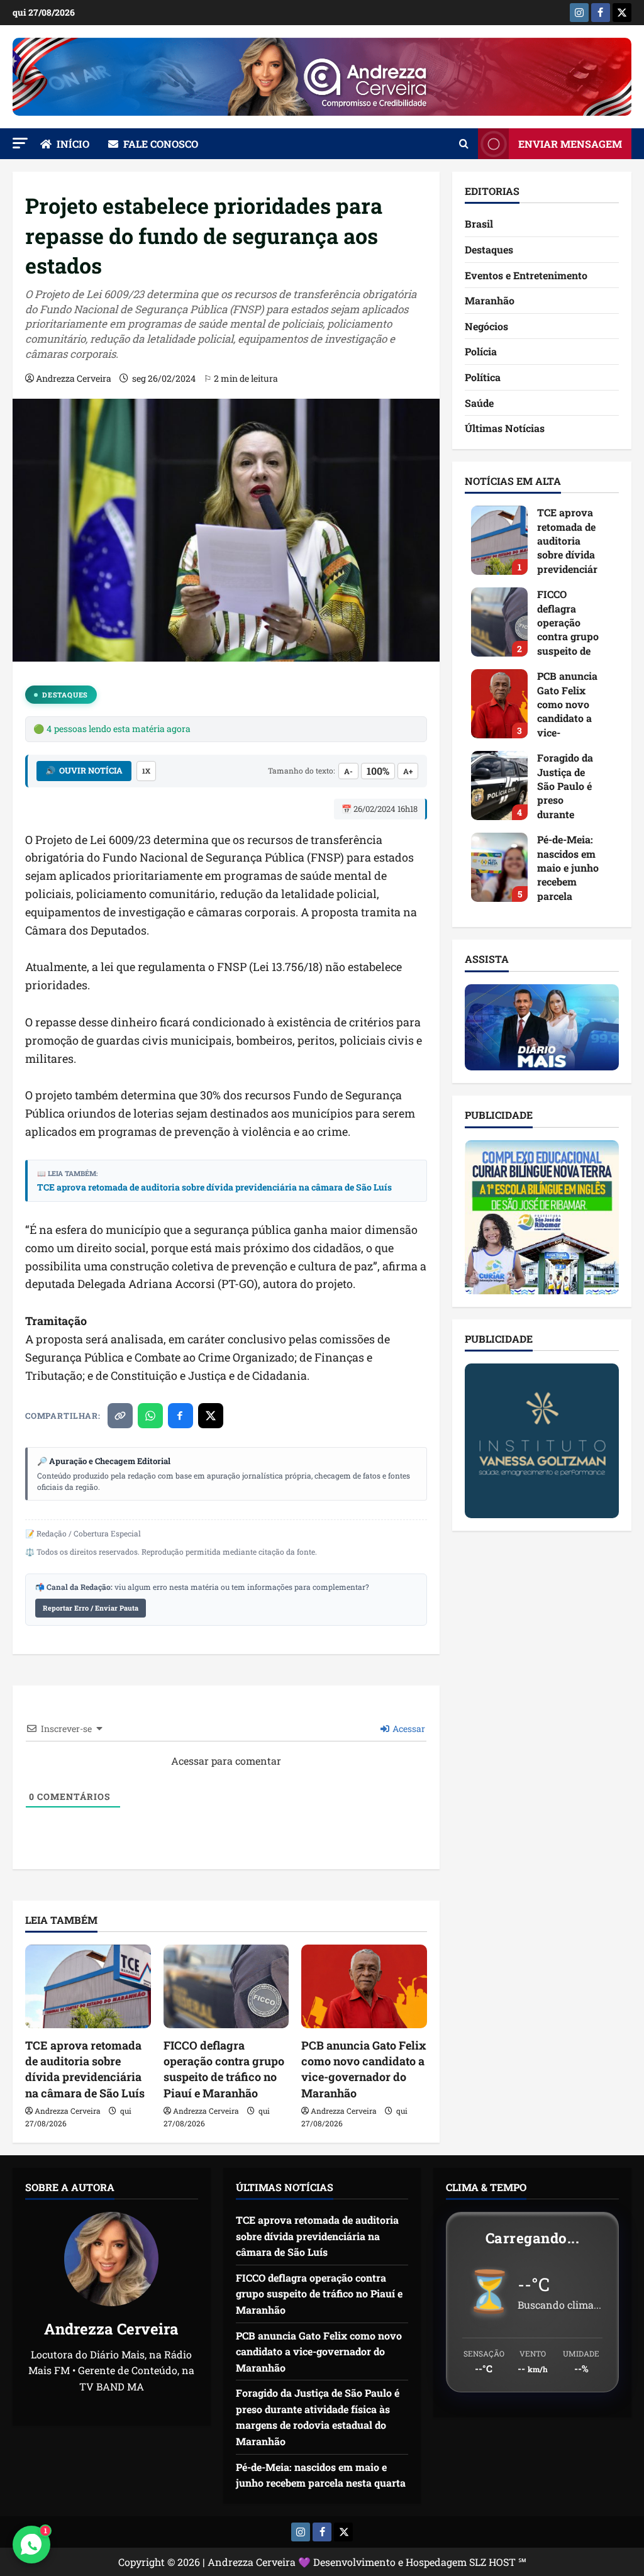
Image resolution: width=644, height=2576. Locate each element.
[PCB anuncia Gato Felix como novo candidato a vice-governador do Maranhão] (364, 1986)
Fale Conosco (161, 144)
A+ (408, 771)
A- (348, 771)
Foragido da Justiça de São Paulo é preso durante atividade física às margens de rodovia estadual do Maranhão (499, 786)
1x (146, 771)
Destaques (65, 695)
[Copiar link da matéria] (120, 1416)
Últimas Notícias (505, 428)
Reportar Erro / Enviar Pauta (91, 1608)
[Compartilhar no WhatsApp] (150, 1416)
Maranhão (490, 300)
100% (378, 771)
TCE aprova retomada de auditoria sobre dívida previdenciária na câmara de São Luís (214, 1187)
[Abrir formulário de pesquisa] (464, 144)
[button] (20, 143)
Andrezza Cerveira (74, 378)
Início (73, 144)
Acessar (408, 1729)
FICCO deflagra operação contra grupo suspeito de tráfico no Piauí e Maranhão (224, 2069)
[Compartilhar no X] (211, 1416)
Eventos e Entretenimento (526, 275)
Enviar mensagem (570, 144)
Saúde (479, 403)
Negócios (486, 326)
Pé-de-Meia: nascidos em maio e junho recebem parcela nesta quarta (499, 867)
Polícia (481, 351)
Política (483, 377)
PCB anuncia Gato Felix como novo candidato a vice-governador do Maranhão (364, 2069)
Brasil (479, 224)
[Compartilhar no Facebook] (180, 1416)
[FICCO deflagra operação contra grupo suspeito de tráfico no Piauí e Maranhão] (226, 1986)
